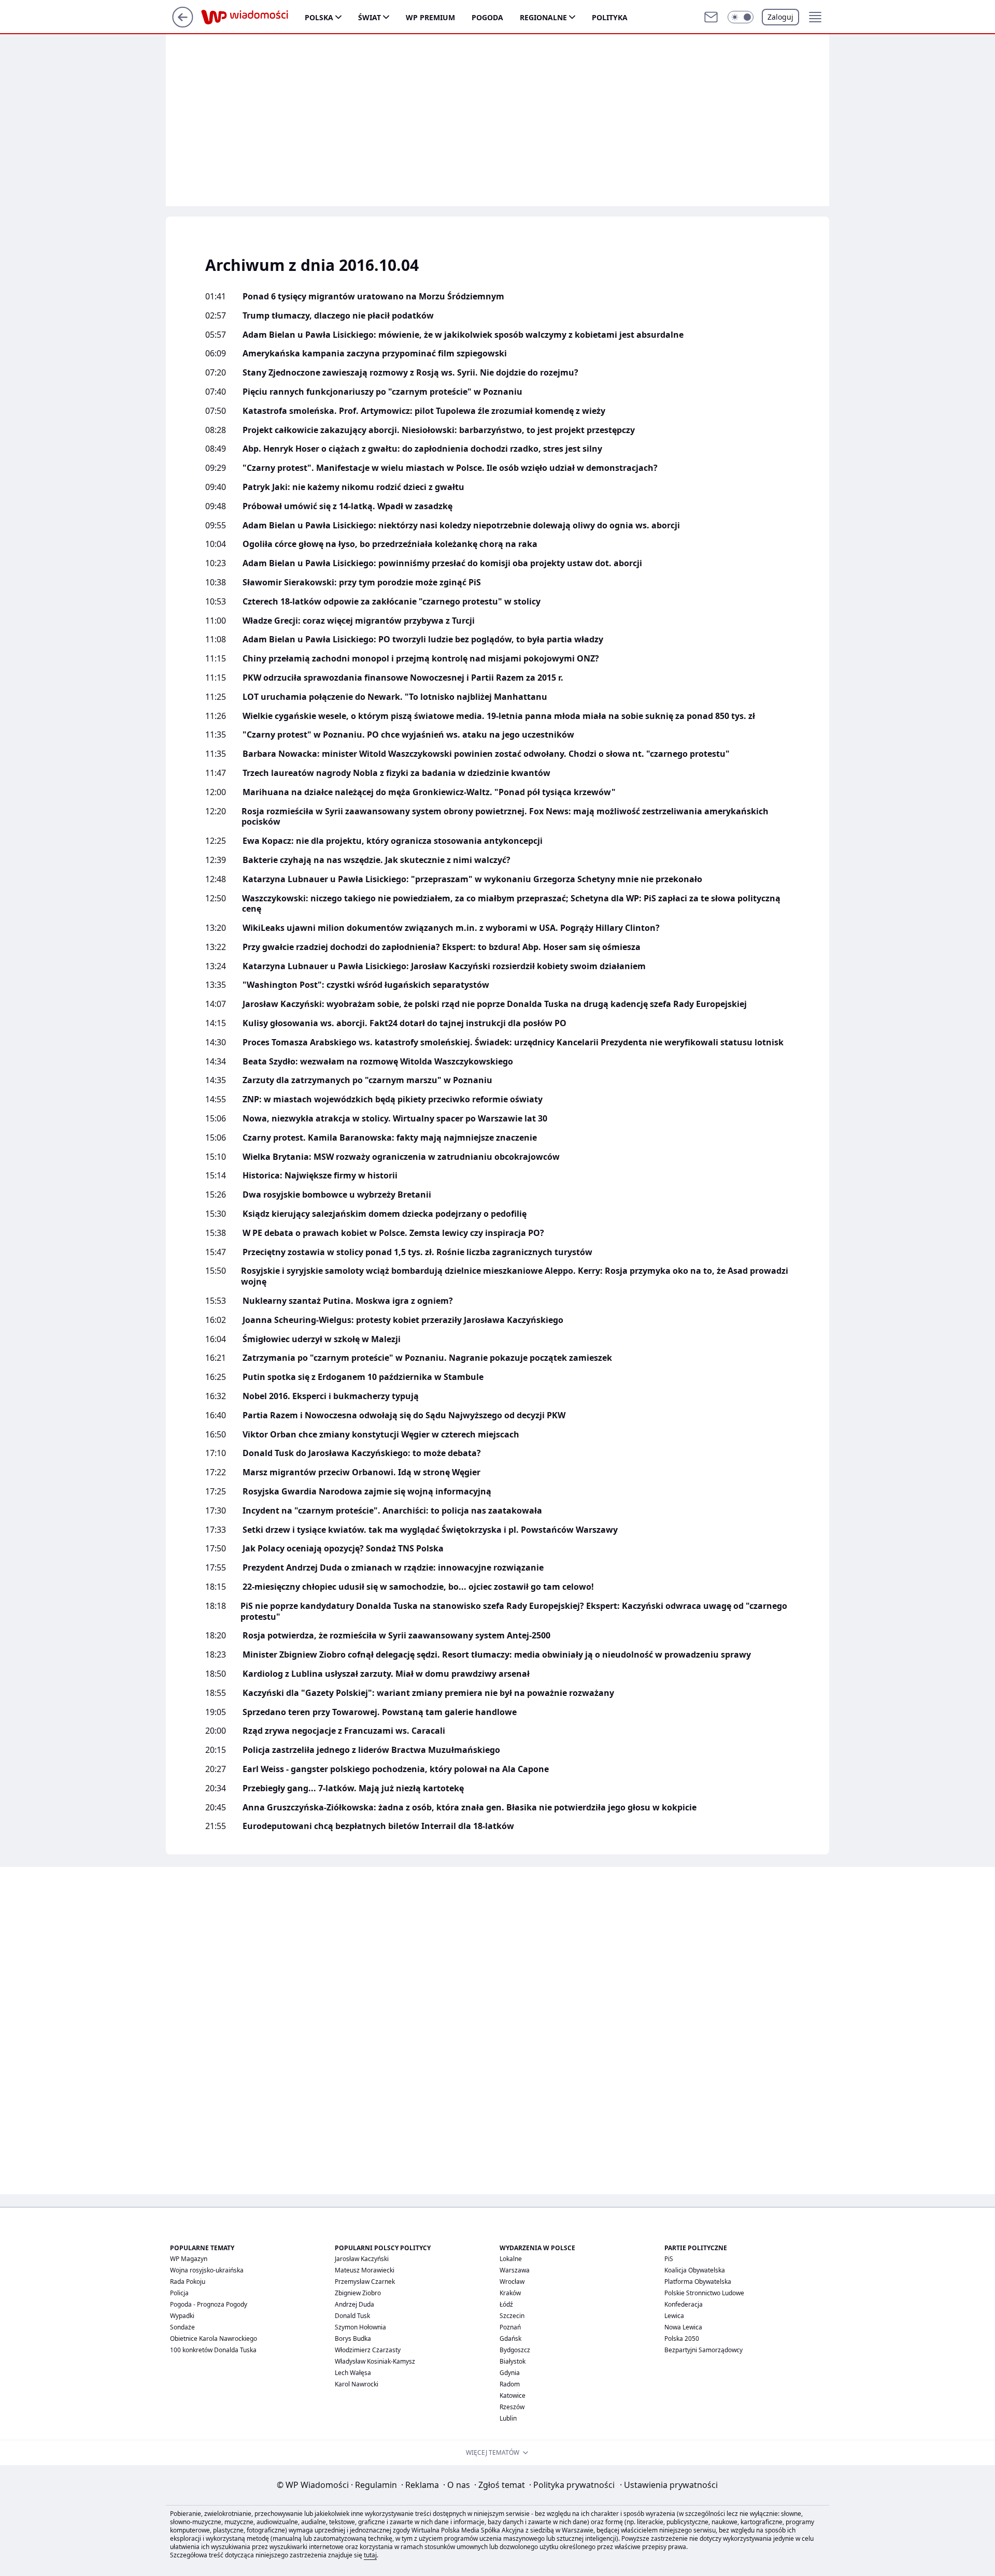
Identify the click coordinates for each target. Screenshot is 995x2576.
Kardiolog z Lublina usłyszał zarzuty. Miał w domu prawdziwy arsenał (386, 1674)
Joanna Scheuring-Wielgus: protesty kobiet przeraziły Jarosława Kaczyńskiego (403, 1320)
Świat (369, 17)
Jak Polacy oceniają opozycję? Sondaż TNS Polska (343, 1549)
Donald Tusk (352, 2316)
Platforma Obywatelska (698, 2282)
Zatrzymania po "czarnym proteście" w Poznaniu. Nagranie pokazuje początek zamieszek (427, 1358)
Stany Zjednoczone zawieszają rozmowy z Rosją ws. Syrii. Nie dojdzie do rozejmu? (410, 373)
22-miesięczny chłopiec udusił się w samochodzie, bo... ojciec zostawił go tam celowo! (418, 1587)
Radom (510, 2384)
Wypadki (182, 2316)
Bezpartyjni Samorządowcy (703, 2350)
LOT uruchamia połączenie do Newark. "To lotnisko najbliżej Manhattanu (395, 697)
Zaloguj (780, 17)
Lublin (508, 2418)
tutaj (370, 2555)
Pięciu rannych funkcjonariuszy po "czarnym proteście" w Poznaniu (382, 392)
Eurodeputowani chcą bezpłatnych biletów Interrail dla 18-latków (378, 1826)
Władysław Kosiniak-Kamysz (375, 2361)
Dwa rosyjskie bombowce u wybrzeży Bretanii (337, 1195)
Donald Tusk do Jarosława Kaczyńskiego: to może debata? (362, 1453)
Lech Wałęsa (353, 2373)
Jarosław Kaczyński (362, 2259)
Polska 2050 (682, 2338)
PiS (669, 2259)
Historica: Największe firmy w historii (320, 1176)
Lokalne (511, 2259)
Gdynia (510, 2373)
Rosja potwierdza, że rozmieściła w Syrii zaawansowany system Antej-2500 (396, 1636)
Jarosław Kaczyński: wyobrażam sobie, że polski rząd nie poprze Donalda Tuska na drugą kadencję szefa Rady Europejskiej (495, 1004)
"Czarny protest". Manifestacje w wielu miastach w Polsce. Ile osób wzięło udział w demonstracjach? (450, 468)
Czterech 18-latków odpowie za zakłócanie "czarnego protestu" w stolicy (392, 602)
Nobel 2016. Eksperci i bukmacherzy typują (331, 1396)
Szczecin (512, 2316)
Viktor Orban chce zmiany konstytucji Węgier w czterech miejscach (381, 1435)
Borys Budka (353, 2338)
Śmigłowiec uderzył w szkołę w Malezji (322, 1339)
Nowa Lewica (683, 2327)
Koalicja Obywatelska (695, 2270)
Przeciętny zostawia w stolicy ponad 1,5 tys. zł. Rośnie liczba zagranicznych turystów (417, 1252)
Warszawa (515, 2270)
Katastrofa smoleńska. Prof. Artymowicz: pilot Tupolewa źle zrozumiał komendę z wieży (424, 411)
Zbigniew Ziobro (358, 2293)
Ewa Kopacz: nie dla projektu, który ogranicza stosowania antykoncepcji (393, 841)
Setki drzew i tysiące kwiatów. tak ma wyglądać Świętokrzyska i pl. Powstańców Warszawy (430, 1530)
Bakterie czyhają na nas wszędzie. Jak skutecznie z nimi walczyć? (376, 860)
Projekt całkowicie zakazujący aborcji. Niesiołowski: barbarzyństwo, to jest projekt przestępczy (439, 430)
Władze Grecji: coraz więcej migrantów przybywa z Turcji (359, 621)
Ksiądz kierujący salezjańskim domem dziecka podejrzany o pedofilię (385, 1214)
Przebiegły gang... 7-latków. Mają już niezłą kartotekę (353, 1788)
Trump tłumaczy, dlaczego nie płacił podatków (338, 316)
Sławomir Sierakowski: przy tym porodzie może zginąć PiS (362, 582)
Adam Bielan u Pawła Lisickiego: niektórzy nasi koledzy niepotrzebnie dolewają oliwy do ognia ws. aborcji (461, 526)
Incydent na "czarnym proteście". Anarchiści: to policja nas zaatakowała (392, 1511)
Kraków (510, 2293)
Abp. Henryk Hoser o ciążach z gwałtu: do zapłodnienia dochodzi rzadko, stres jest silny (422, 449)
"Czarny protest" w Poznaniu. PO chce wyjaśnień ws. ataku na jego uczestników (408, 735)
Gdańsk (510, 2338)
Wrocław (512, 2282)
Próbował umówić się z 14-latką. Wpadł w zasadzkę (347, 506)
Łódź (506, 2304)
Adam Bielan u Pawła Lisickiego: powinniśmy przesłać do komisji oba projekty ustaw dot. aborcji (442, 563)
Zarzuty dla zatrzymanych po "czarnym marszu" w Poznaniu (367, 1080)
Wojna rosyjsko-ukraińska (207, 2270)
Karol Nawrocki (357, 2384)
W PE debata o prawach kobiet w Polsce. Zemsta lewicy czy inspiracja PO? (393, 1233)
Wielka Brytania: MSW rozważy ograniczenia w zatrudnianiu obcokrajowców (401, 1157)
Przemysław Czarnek (365, 2282)
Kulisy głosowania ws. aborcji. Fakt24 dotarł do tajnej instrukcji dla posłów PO (404, 1023)
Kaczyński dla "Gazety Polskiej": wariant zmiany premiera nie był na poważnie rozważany (428, 1693)
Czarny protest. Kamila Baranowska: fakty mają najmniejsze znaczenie (390, 1138)
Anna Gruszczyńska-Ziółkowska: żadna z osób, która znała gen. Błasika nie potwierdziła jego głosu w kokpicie (470, 1808)
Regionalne (543, 17)
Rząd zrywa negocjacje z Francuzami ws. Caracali (344, 1731)
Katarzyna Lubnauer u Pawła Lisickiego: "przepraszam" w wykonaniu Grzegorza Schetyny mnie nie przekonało (472, 879)
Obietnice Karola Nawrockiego (214, 2338)
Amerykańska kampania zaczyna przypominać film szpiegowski (375, 354)
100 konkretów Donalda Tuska (213, 2350)
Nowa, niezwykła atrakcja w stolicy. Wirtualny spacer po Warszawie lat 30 (395, 1119)
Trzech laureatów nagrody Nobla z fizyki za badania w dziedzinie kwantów (396, 773)
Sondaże (182, 2327)
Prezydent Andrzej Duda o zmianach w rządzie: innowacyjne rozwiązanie (393, 1568)
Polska (319, 17)
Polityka (610, 17)
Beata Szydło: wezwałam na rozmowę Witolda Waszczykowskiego (378, 1062)
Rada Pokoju (188, 2282)
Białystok (513, 2361)
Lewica (674, 2316)
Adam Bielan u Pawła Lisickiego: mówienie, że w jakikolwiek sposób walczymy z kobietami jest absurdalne (463, 335)
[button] (741, 17)
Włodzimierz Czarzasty (368, 2350)
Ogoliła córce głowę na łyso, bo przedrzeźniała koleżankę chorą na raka (390, 544)
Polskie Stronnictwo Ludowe (704, 2293)
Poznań (510, 2327)
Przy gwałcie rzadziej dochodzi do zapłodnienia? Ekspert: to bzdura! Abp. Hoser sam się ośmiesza (442, 947)
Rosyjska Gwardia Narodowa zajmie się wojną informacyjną (367, 1492)
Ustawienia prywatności (669, 2485)
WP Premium (430, 17)
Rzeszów (512, 2407)
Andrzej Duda (354, 2304)
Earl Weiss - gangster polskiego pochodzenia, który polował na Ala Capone (396, 1769)
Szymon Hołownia (360, 2327)
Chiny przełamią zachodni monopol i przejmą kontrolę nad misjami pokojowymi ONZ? (421, 659)
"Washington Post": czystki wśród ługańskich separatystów (366, 985)
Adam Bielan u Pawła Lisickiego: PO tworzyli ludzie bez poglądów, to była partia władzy (423, 639)
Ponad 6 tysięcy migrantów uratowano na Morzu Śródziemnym (373, 297)
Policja (179, 2293)
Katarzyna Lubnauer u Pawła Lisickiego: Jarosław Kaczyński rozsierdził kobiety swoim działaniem (444, 966)
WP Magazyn (189, 2259)
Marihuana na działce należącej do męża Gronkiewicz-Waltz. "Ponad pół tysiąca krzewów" (429, 792)
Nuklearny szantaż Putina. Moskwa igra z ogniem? (348, 1301)
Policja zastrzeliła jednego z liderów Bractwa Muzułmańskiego (371, 1750)
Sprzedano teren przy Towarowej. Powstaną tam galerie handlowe (380, 1712)
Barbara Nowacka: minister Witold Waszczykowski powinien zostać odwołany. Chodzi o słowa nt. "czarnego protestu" (486, 754)
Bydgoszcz (515, 2350)
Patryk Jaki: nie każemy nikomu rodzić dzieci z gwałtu (353, 487)
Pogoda (487, 17)
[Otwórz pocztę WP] (711, 17)
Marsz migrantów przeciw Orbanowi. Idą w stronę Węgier (361, 1472)
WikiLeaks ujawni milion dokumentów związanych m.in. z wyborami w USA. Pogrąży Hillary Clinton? (451, 928)
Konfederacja (684, 2304)
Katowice (513, 2395)
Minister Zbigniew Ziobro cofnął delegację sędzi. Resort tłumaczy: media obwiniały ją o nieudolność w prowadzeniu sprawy (497, 1655)
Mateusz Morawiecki (365, 2270)
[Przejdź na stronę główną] (183, 24)
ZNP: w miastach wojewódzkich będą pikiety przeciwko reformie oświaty (393, 1099)
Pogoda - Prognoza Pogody (209, 2304)
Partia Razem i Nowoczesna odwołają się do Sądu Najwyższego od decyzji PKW (404, 1415)
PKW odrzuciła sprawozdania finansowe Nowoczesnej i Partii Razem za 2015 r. (403, 678)
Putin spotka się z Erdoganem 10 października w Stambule (363, 1377)
